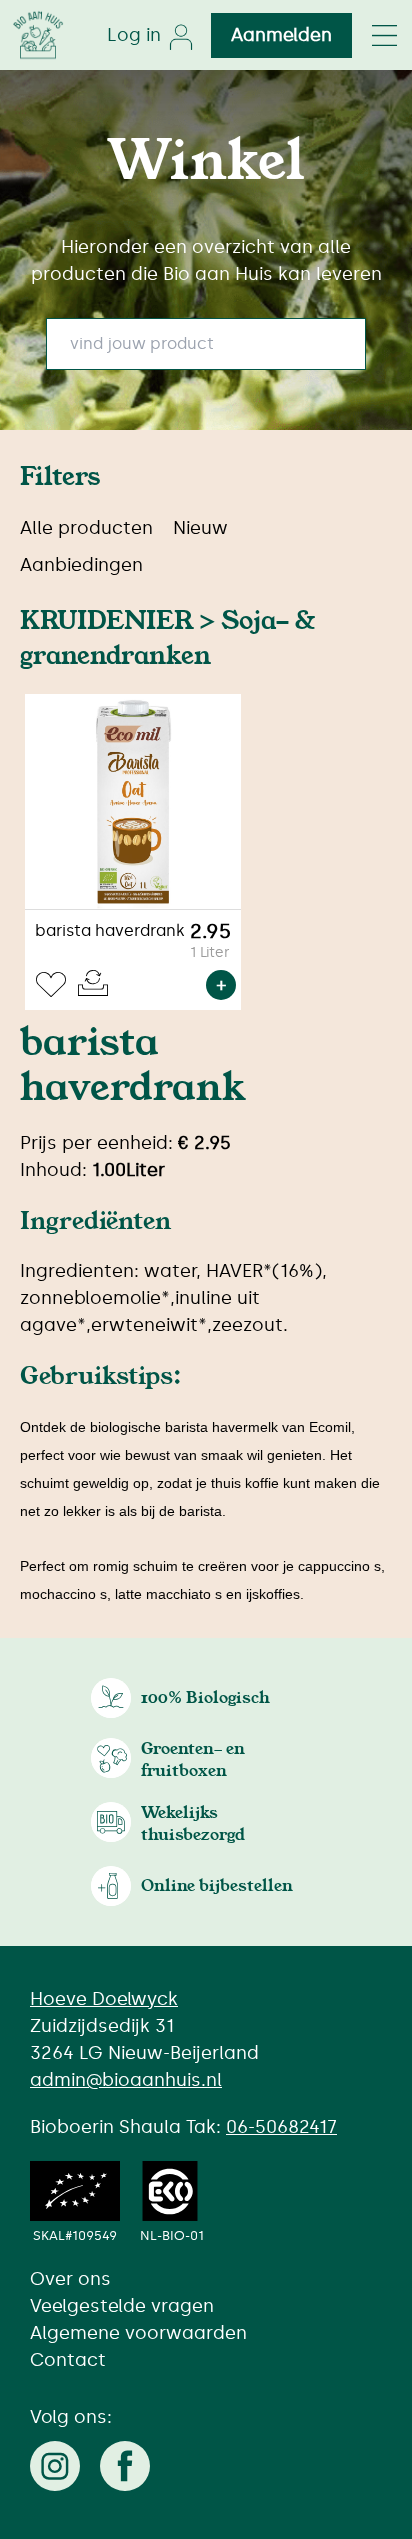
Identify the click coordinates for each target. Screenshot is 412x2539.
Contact (68, 2360)
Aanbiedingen (81, 565)
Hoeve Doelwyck (104, 1999)
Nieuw (200, 528)
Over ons (70, 2279)
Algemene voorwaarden (138, 2333)
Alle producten (86, 528)
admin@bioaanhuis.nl (126, 2080)
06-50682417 (281, 2127)
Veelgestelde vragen (122, 2306)
